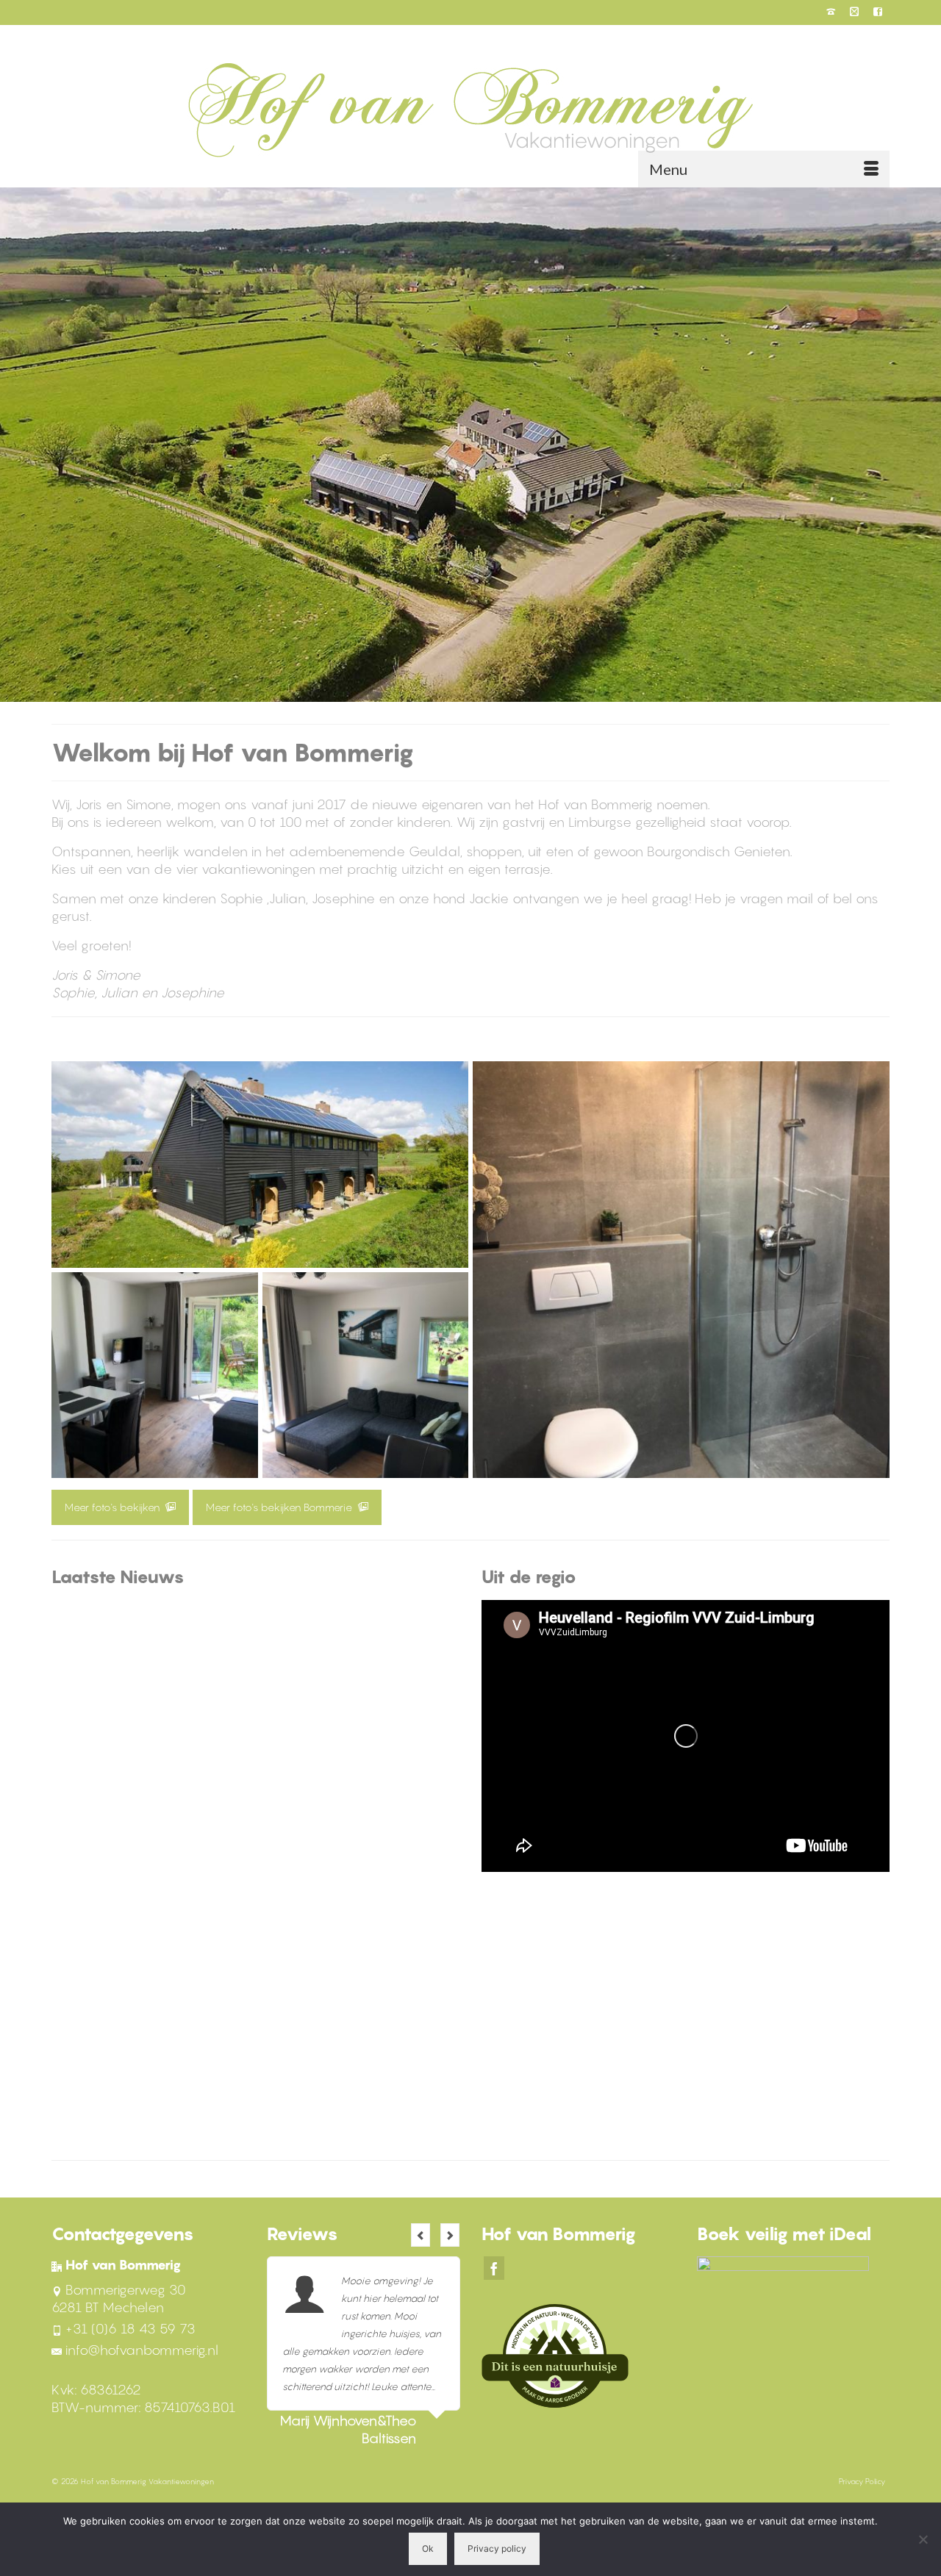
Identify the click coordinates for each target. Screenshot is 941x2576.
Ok (428, 2548)
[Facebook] (494, 2268)
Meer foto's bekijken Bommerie (280, 1507)
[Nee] (923, 2539)
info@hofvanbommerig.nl (142, 2350)
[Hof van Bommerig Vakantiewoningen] (470, 110)
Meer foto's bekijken (114, 1507)
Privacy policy (497, 2548)
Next (450, 2235)
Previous (421, 2235)
